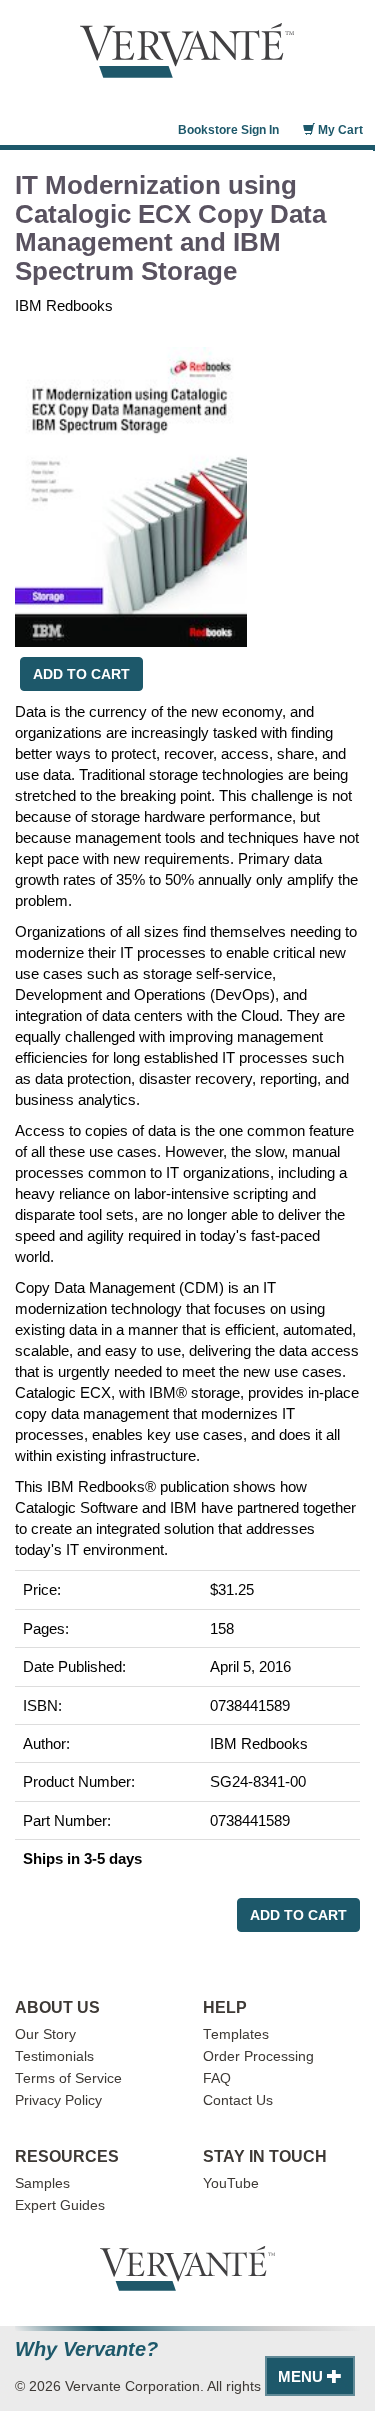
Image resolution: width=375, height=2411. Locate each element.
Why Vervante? (86, 2349)
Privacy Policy (58, 2100)
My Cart (339, 130)
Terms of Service (68, 2078)
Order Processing (258, 2056)
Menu (302, 2376)
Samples (42, 2183)
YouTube (231, 2183)
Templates (236, 2034)
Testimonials (54, 2056)
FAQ (217, 2078)
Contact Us (238, 2100)
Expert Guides (60, 2205)
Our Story (45, 2034)
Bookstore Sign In (228, 130)
